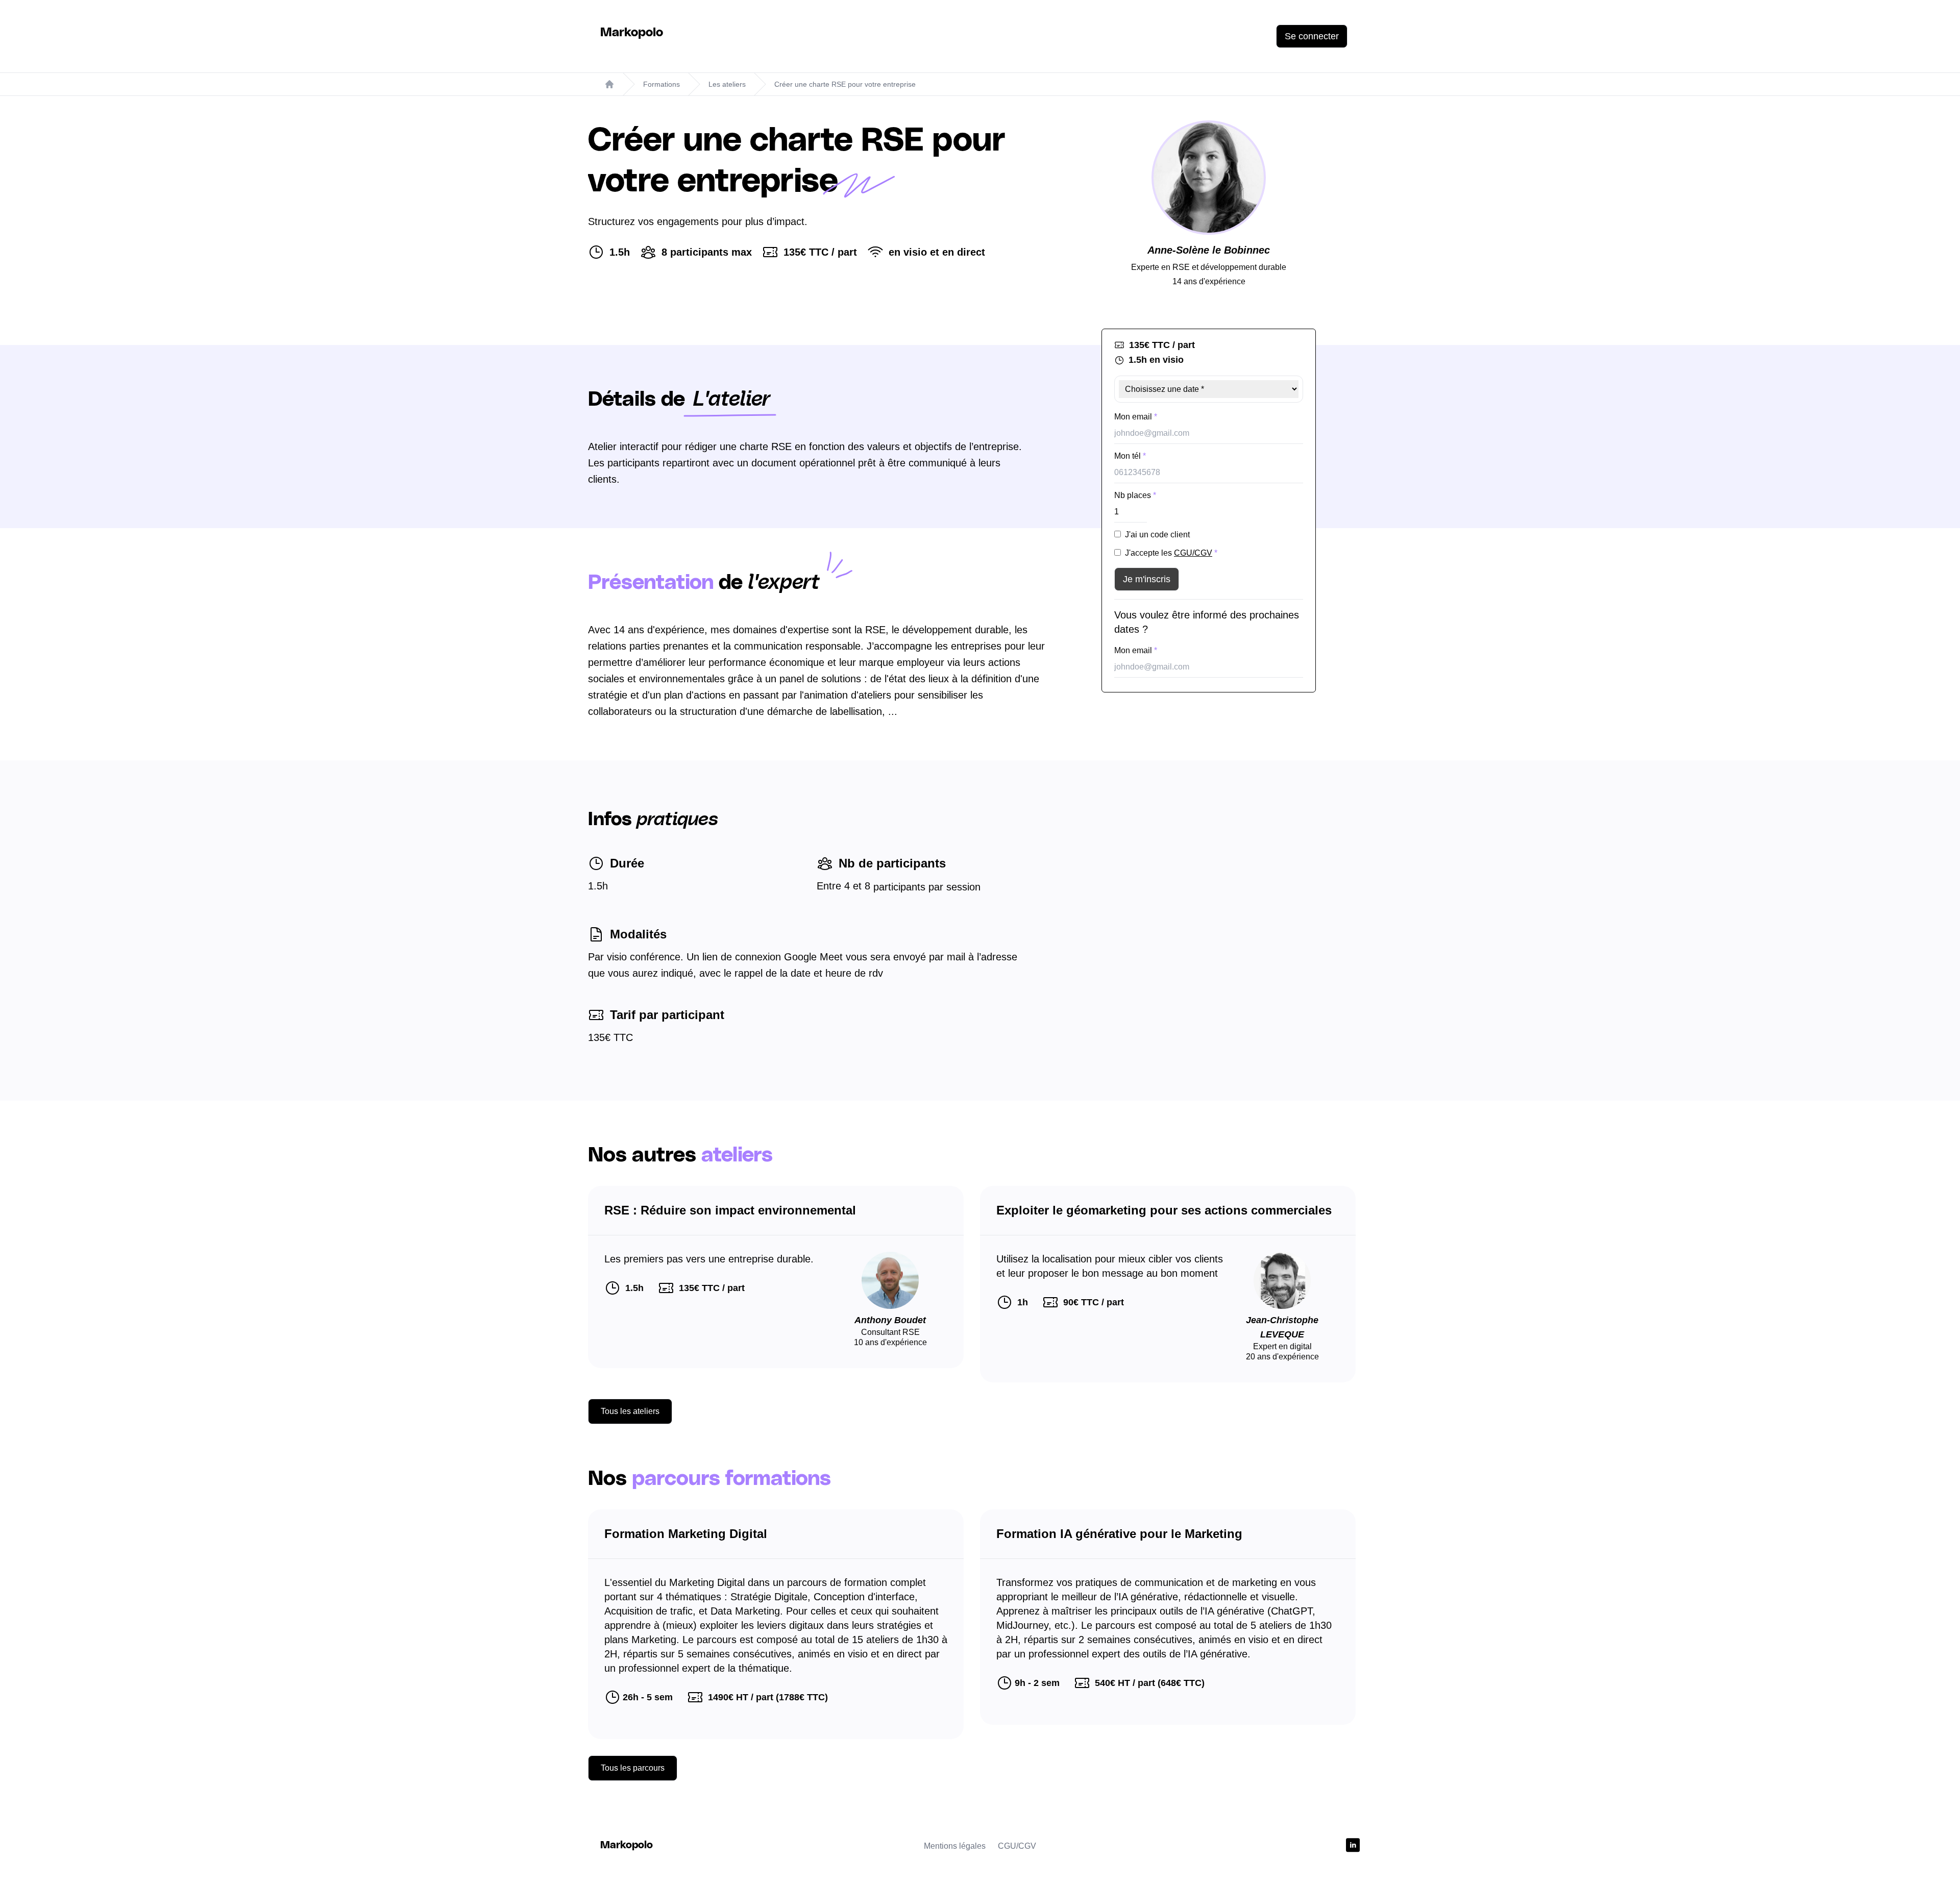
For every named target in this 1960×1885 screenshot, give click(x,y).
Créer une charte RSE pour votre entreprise (845, 84)
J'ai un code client (1157, 535)
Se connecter (1312, 36)
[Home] (609, 84)
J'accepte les (1171, 553)
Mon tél (1130, 456)
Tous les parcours (633, 1768)
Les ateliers (727, 84)
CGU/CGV (1193, 553)
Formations (661, 84)
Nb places (1135, 495)
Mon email (1136, 417)
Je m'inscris (1147, 579)
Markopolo (632, 33)
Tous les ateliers (630, 1411)
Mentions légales (955, 1846)
